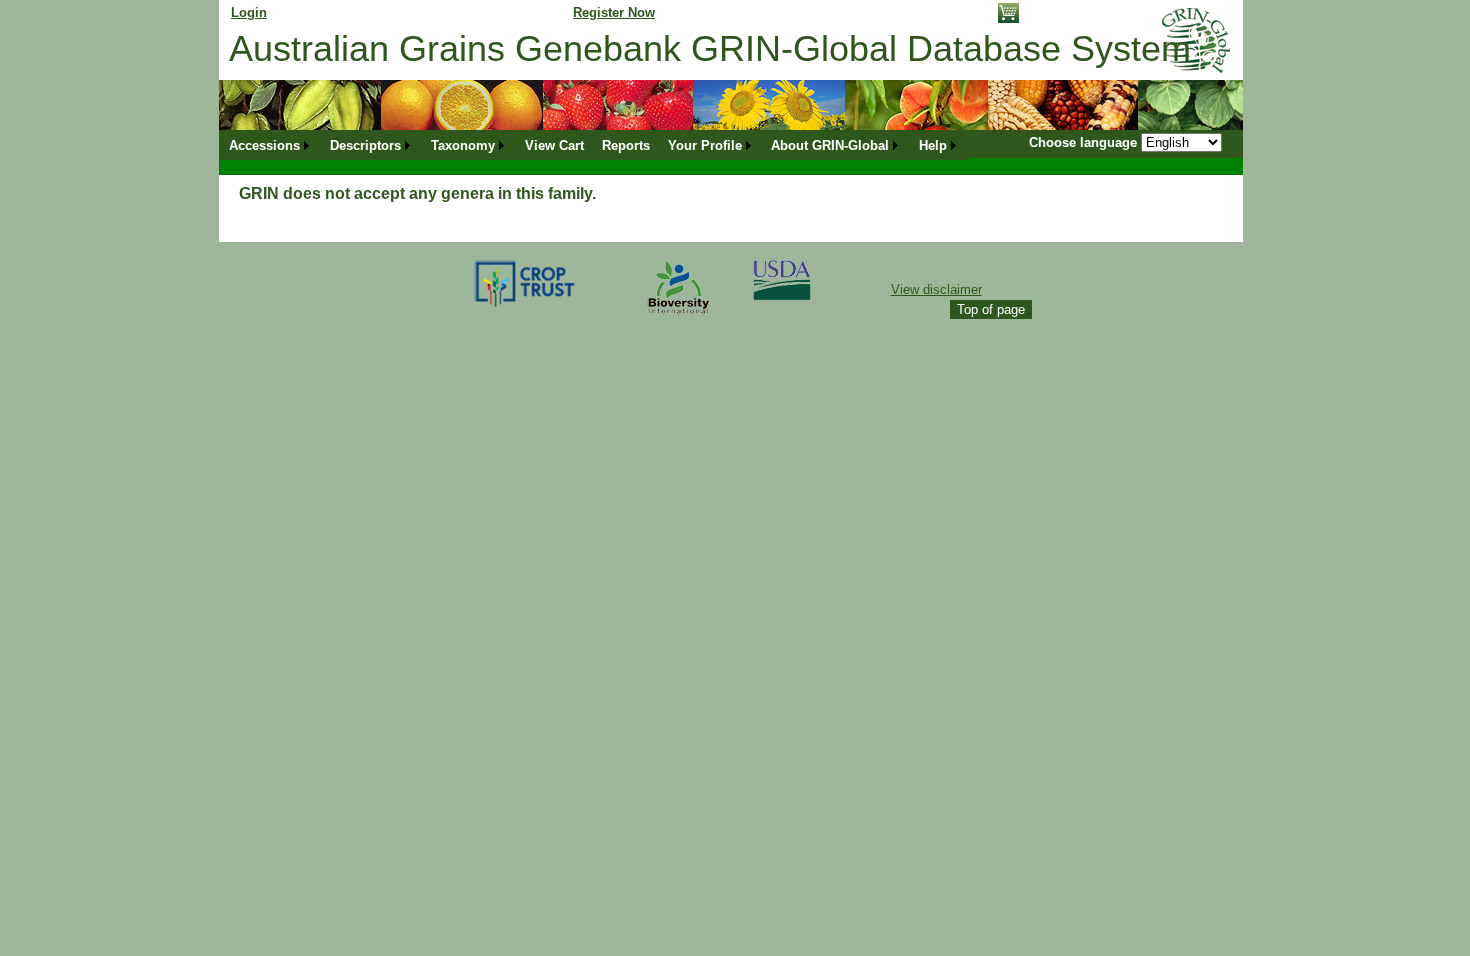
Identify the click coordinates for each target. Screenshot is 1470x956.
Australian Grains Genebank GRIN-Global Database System (710, 48)
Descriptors (365, 145)
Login (249, 12)
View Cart (554, 145)
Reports (626, 145)
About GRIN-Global (830, 145)
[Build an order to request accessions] (1008, 18)
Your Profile (705, 145)
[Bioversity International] (678, 315)
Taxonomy (463, 145)
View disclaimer (936, 289)
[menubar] (594, 145)
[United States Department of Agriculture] (782, 295)
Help (933, 145)
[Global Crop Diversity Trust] (525, 305)
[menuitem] (270, 145)
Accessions (264, 145)
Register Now (614, 12)
